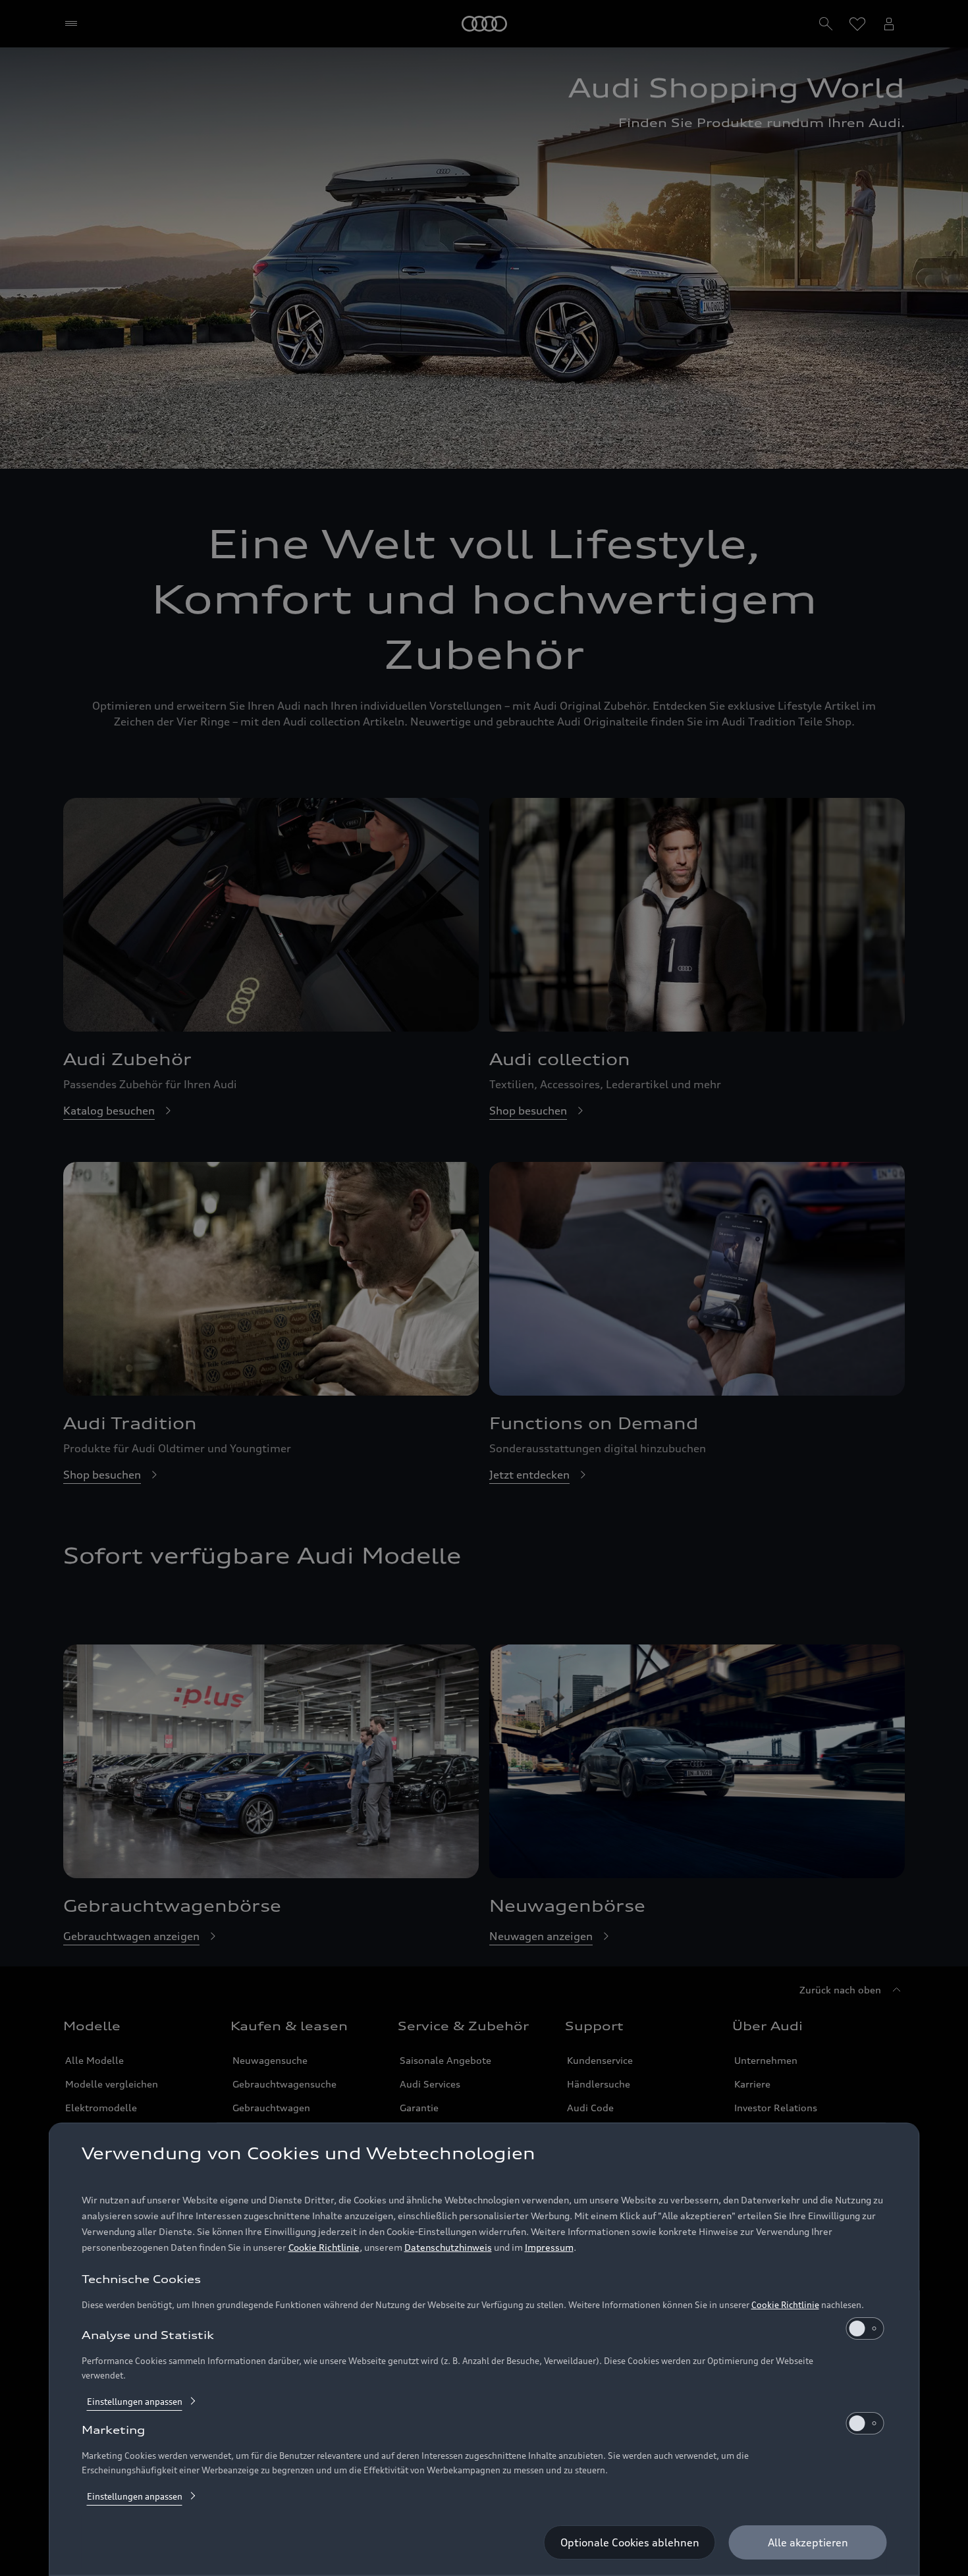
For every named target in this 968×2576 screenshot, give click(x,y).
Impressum (549, 2247)
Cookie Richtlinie (324, 2247)
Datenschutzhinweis (448, 2247)
